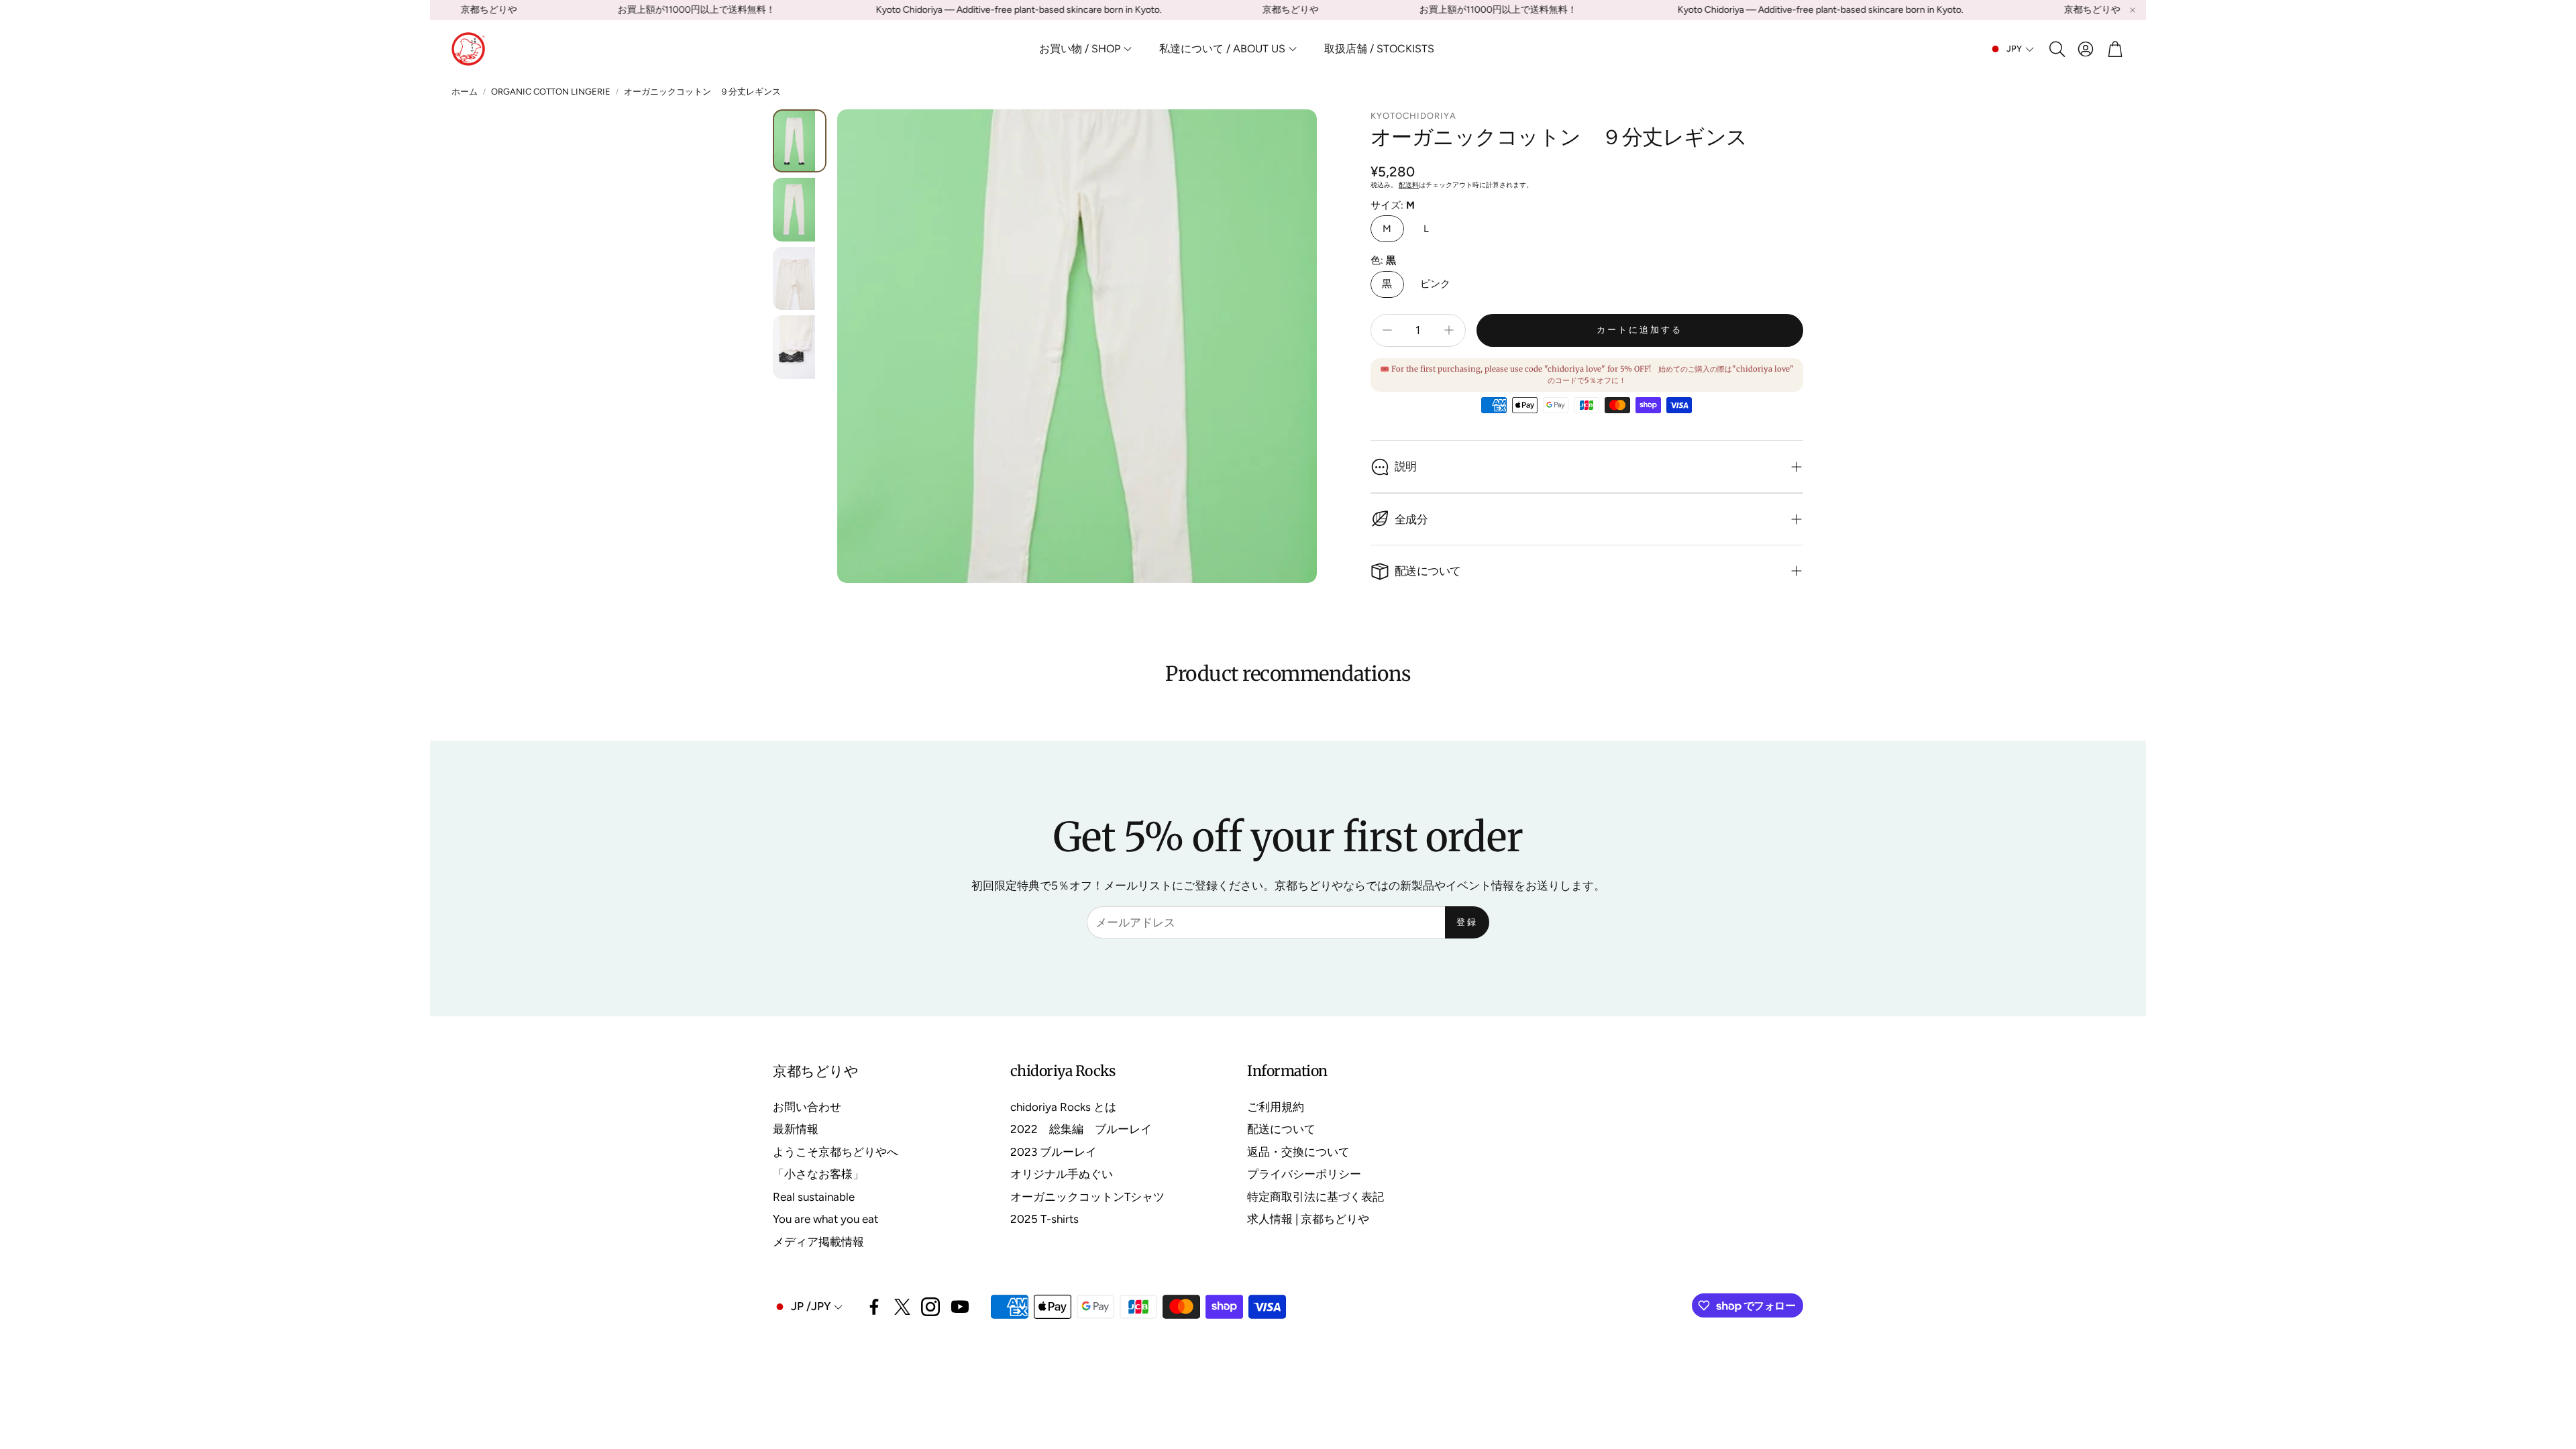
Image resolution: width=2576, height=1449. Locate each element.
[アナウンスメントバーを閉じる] (2133, 10)
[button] (2056, 49)
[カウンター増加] (1449, 330)
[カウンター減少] (1387, 330)
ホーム (465, 92)
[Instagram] (930, 1307)
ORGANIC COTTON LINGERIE (551, 92)
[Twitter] (902, 1307)
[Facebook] (874, 1307)
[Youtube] (960, 1307)
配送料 (1409, 185)
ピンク (1435, 284)
